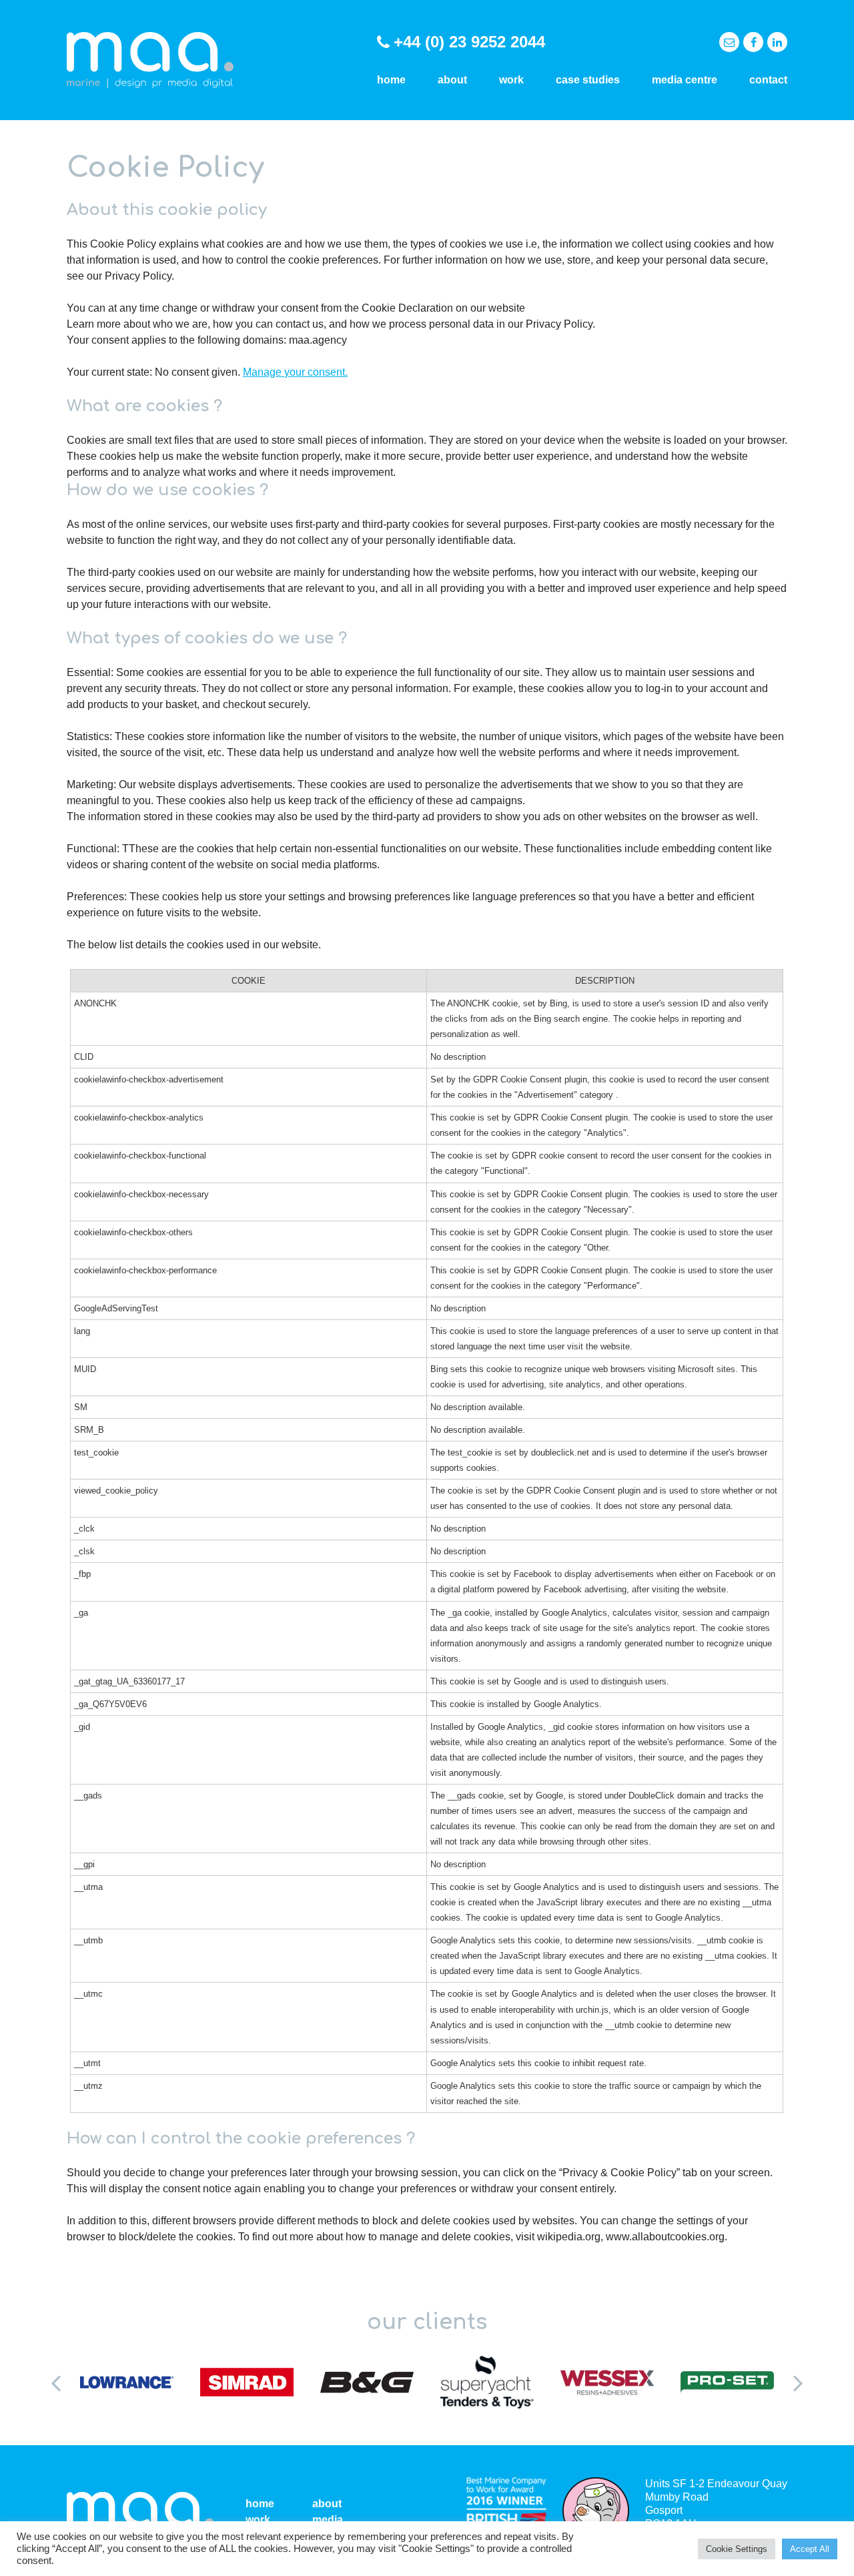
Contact (768, 80)
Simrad (247, 2382)
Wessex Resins (607, 2382)
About (452, 80)
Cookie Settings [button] (737, 2549)
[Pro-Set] (727, 2382)
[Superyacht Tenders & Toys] (487, 2382)
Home (391, 80)
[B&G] (367, 2382)
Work (511, 80)
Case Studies (588, 80)
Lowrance (127, 2382)
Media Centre (685, 80)
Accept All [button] (810, 2549)
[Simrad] (247, 2382)
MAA (150, 60)
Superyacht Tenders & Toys (487, 2382)
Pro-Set (727, 2382)
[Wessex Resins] (607, 2382)
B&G (367, 2382)
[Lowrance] (127, 2382)
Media (328, 2520)
